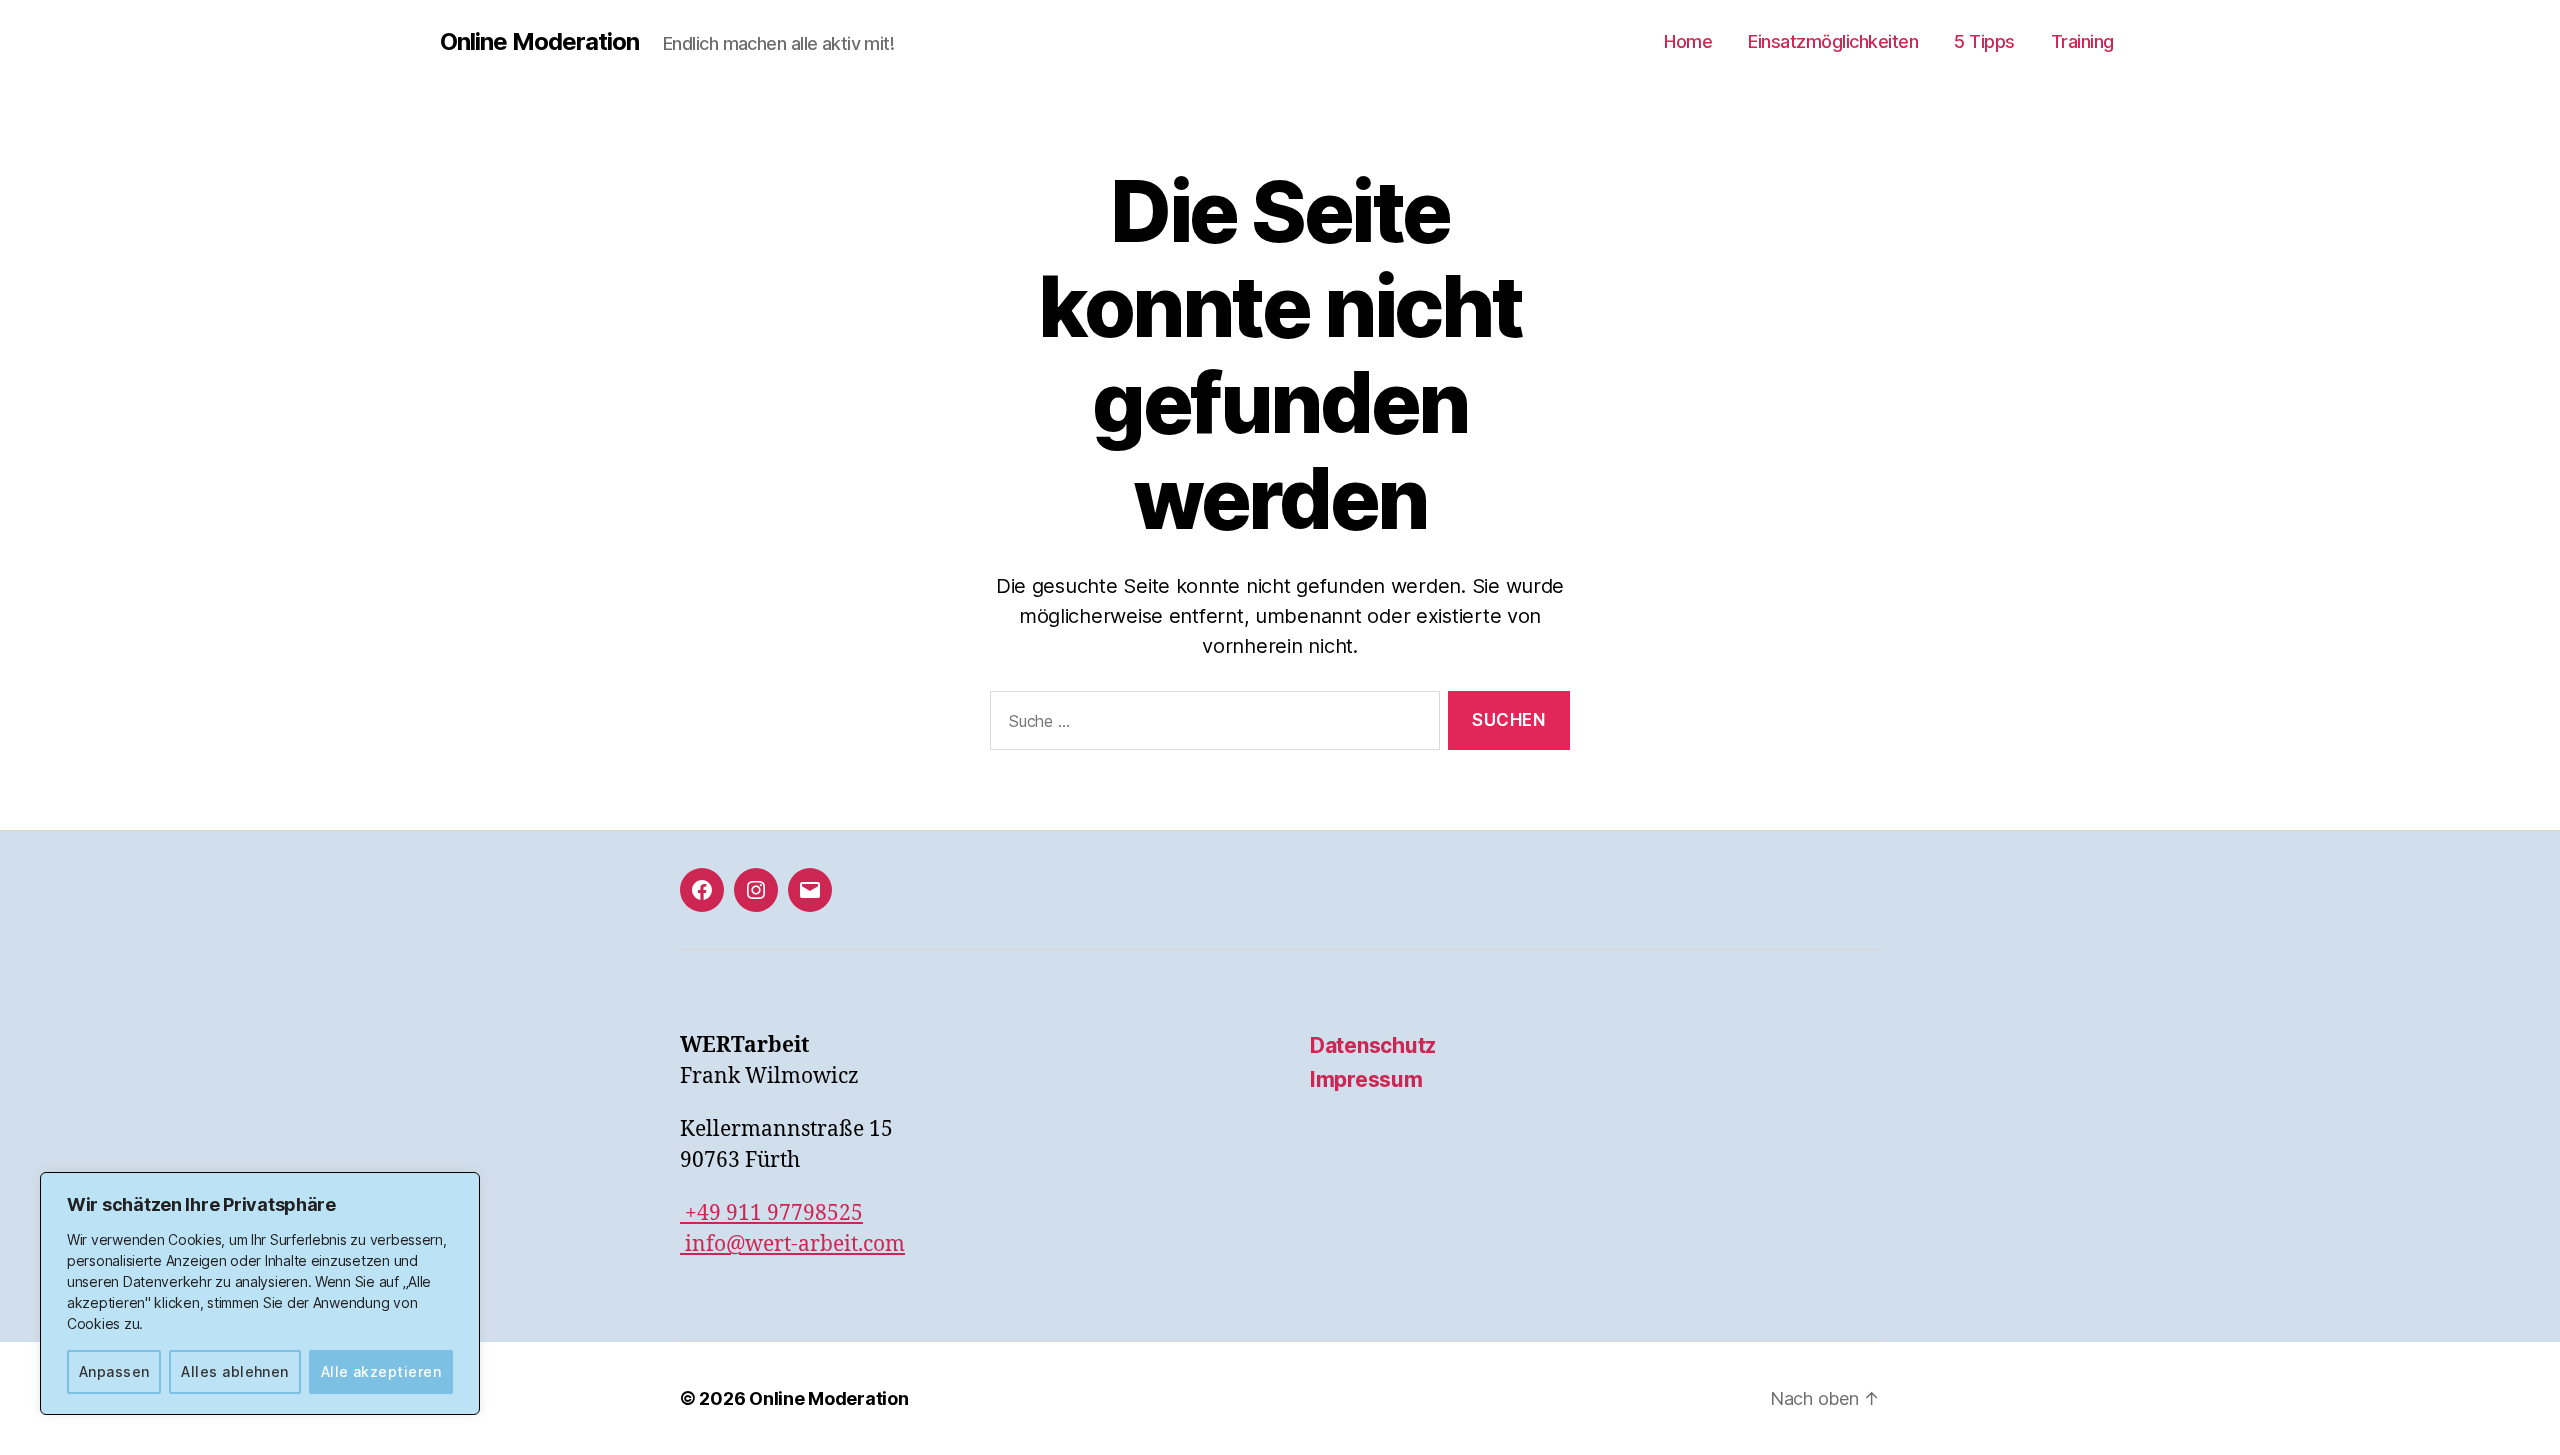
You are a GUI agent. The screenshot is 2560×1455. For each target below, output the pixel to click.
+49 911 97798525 (771, 1213)
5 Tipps (1984, 41)
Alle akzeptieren (381, 1371)
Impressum (1366, 1079)
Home (1688, 41)
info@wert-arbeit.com (792, 1244)
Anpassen (114, 1371)
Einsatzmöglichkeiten (1833, 41)
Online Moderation (539, 42)
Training (2082, 41)
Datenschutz (1373, 1045)
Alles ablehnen (235, 1371)
